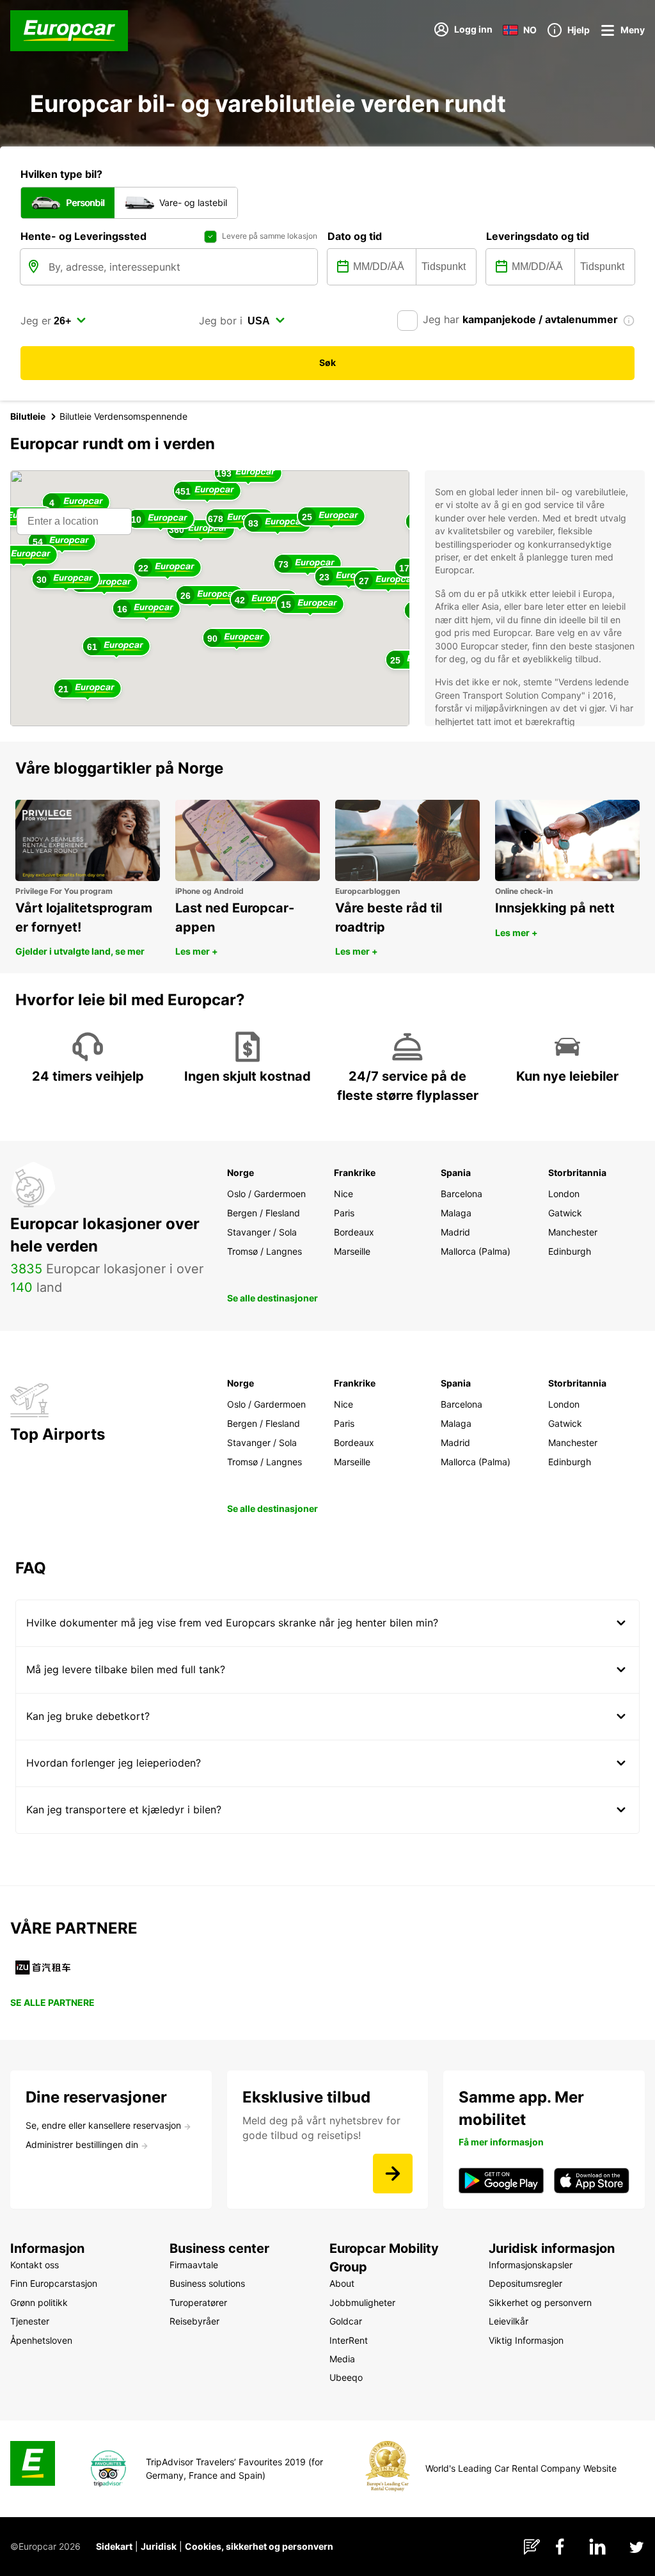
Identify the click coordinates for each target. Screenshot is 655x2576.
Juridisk (159, 2546)
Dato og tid (355, 236)
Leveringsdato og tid (538, 236)
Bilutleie (28, 416)
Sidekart (114, 2546)
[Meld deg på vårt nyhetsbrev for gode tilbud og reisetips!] (393, 2174)
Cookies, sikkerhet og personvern (259, 2546)
